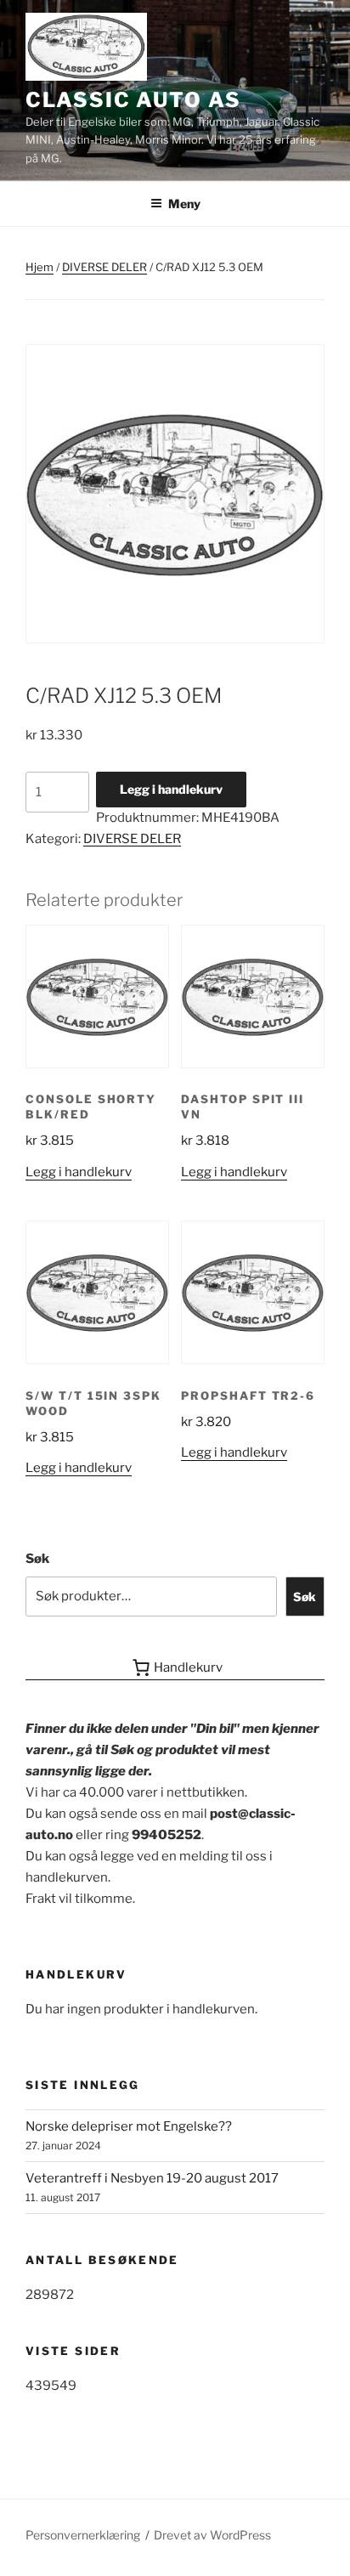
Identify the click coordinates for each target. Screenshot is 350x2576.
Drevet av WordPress (212, 2535)
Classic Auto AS (133, 100)
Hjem (40, 267)
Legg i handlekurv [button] (79, 1172)
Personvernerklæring (83, 2535)
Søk (37, 1559)
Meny (184, 204)
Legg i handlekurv (171, 789)
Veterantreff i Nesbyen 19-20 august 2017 (152, 2178)
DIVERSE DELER (104, 267)
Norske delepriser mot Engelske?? (129, 2126)
